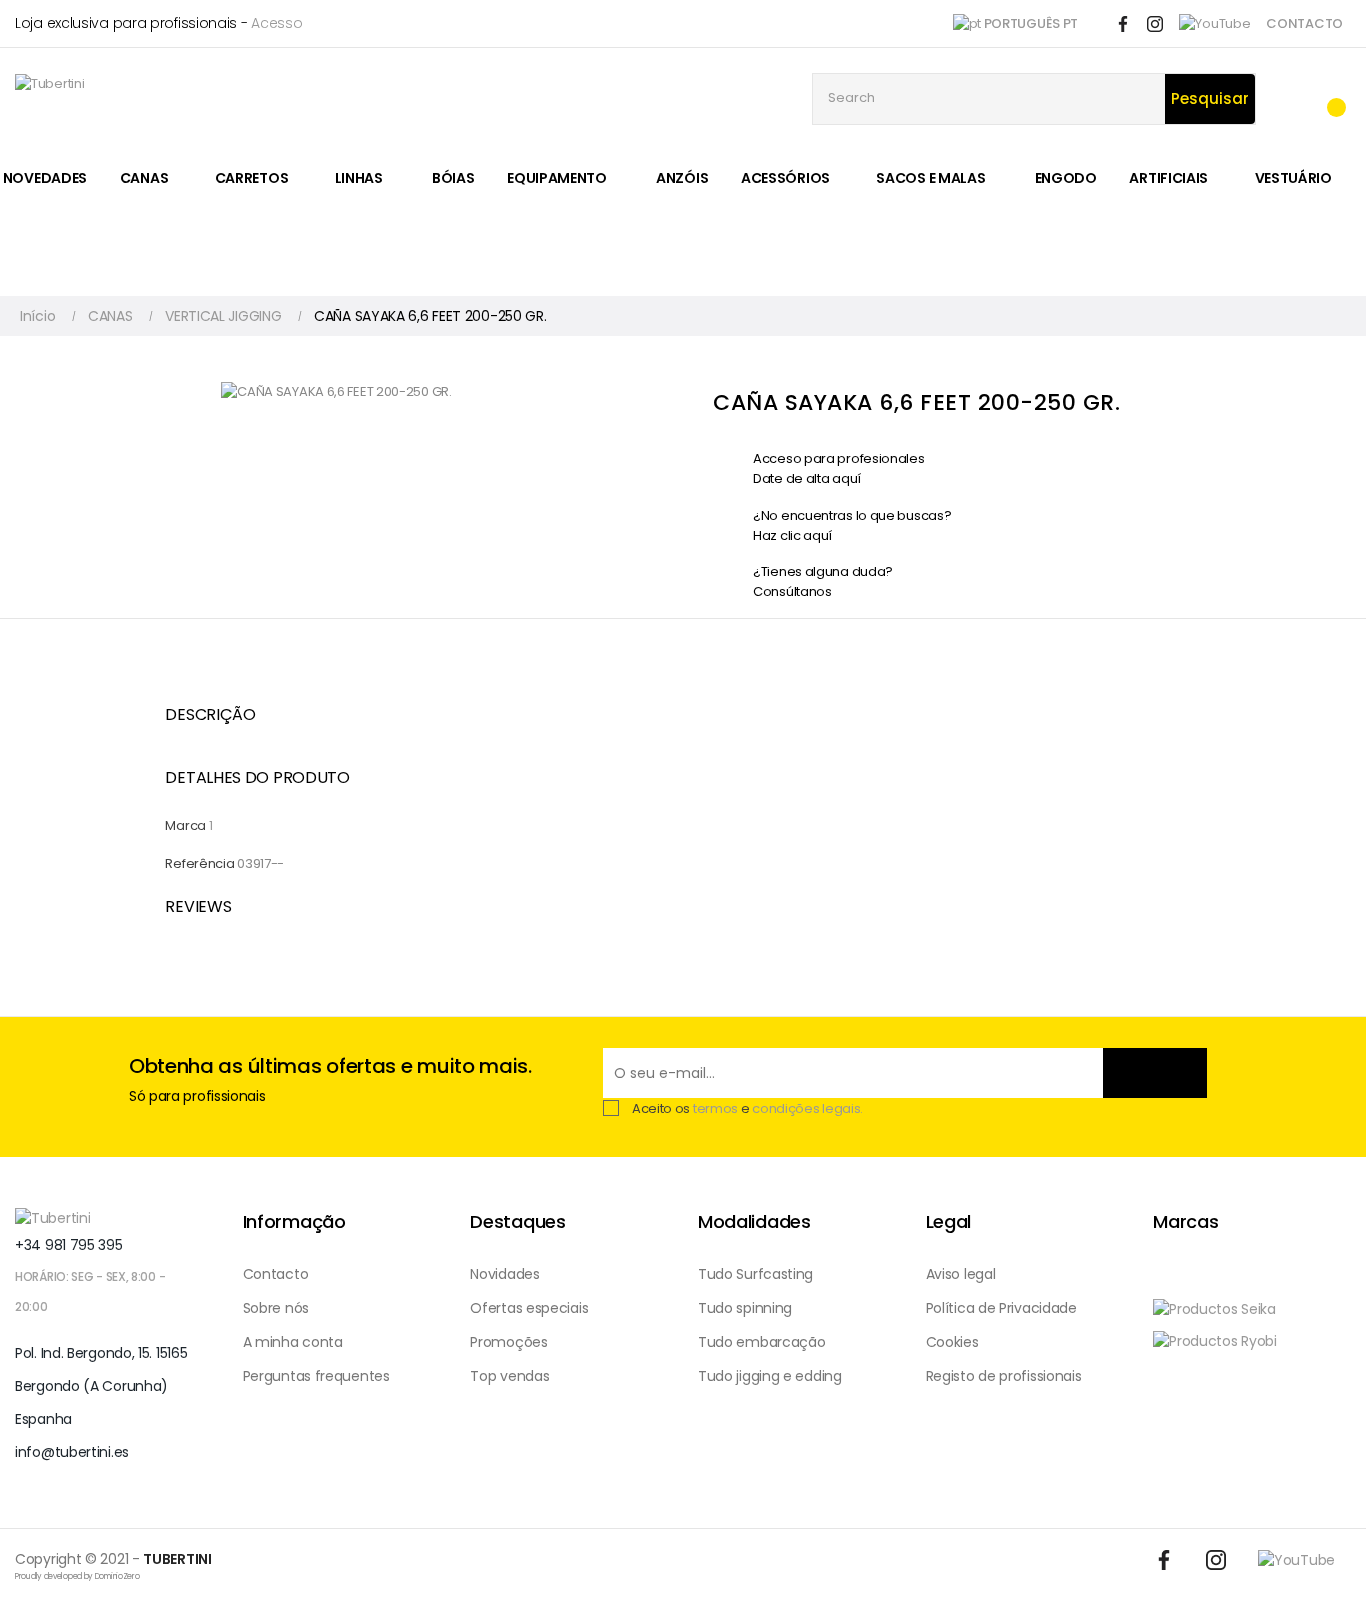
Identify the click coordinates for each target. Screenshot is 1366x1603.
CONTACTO (1304, 23)
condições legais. (807, 1108)
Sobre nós (276, 1308)
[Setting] (1287, 99)
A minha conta (293, 1342)
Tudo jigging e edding (770, 1376)
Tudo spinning (745, 1308)
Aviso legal (961, 1274)
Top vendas (509, 1376)
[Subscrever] (1155, 1073)
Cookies (952, 1342)
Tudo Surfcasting (755, 1274)
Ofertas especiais (529, 1308)
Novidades (504, 1274)
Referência (199, 863)
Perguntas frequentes (316, 1376)
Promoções (508, 1342)
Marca (185, 825)
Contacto (276, 1274)
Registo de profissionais (1004, 1376)
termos (715, 1108)
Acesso (276, 23)
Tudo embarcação (762, 1342)
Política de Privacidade (1001, 1308)
